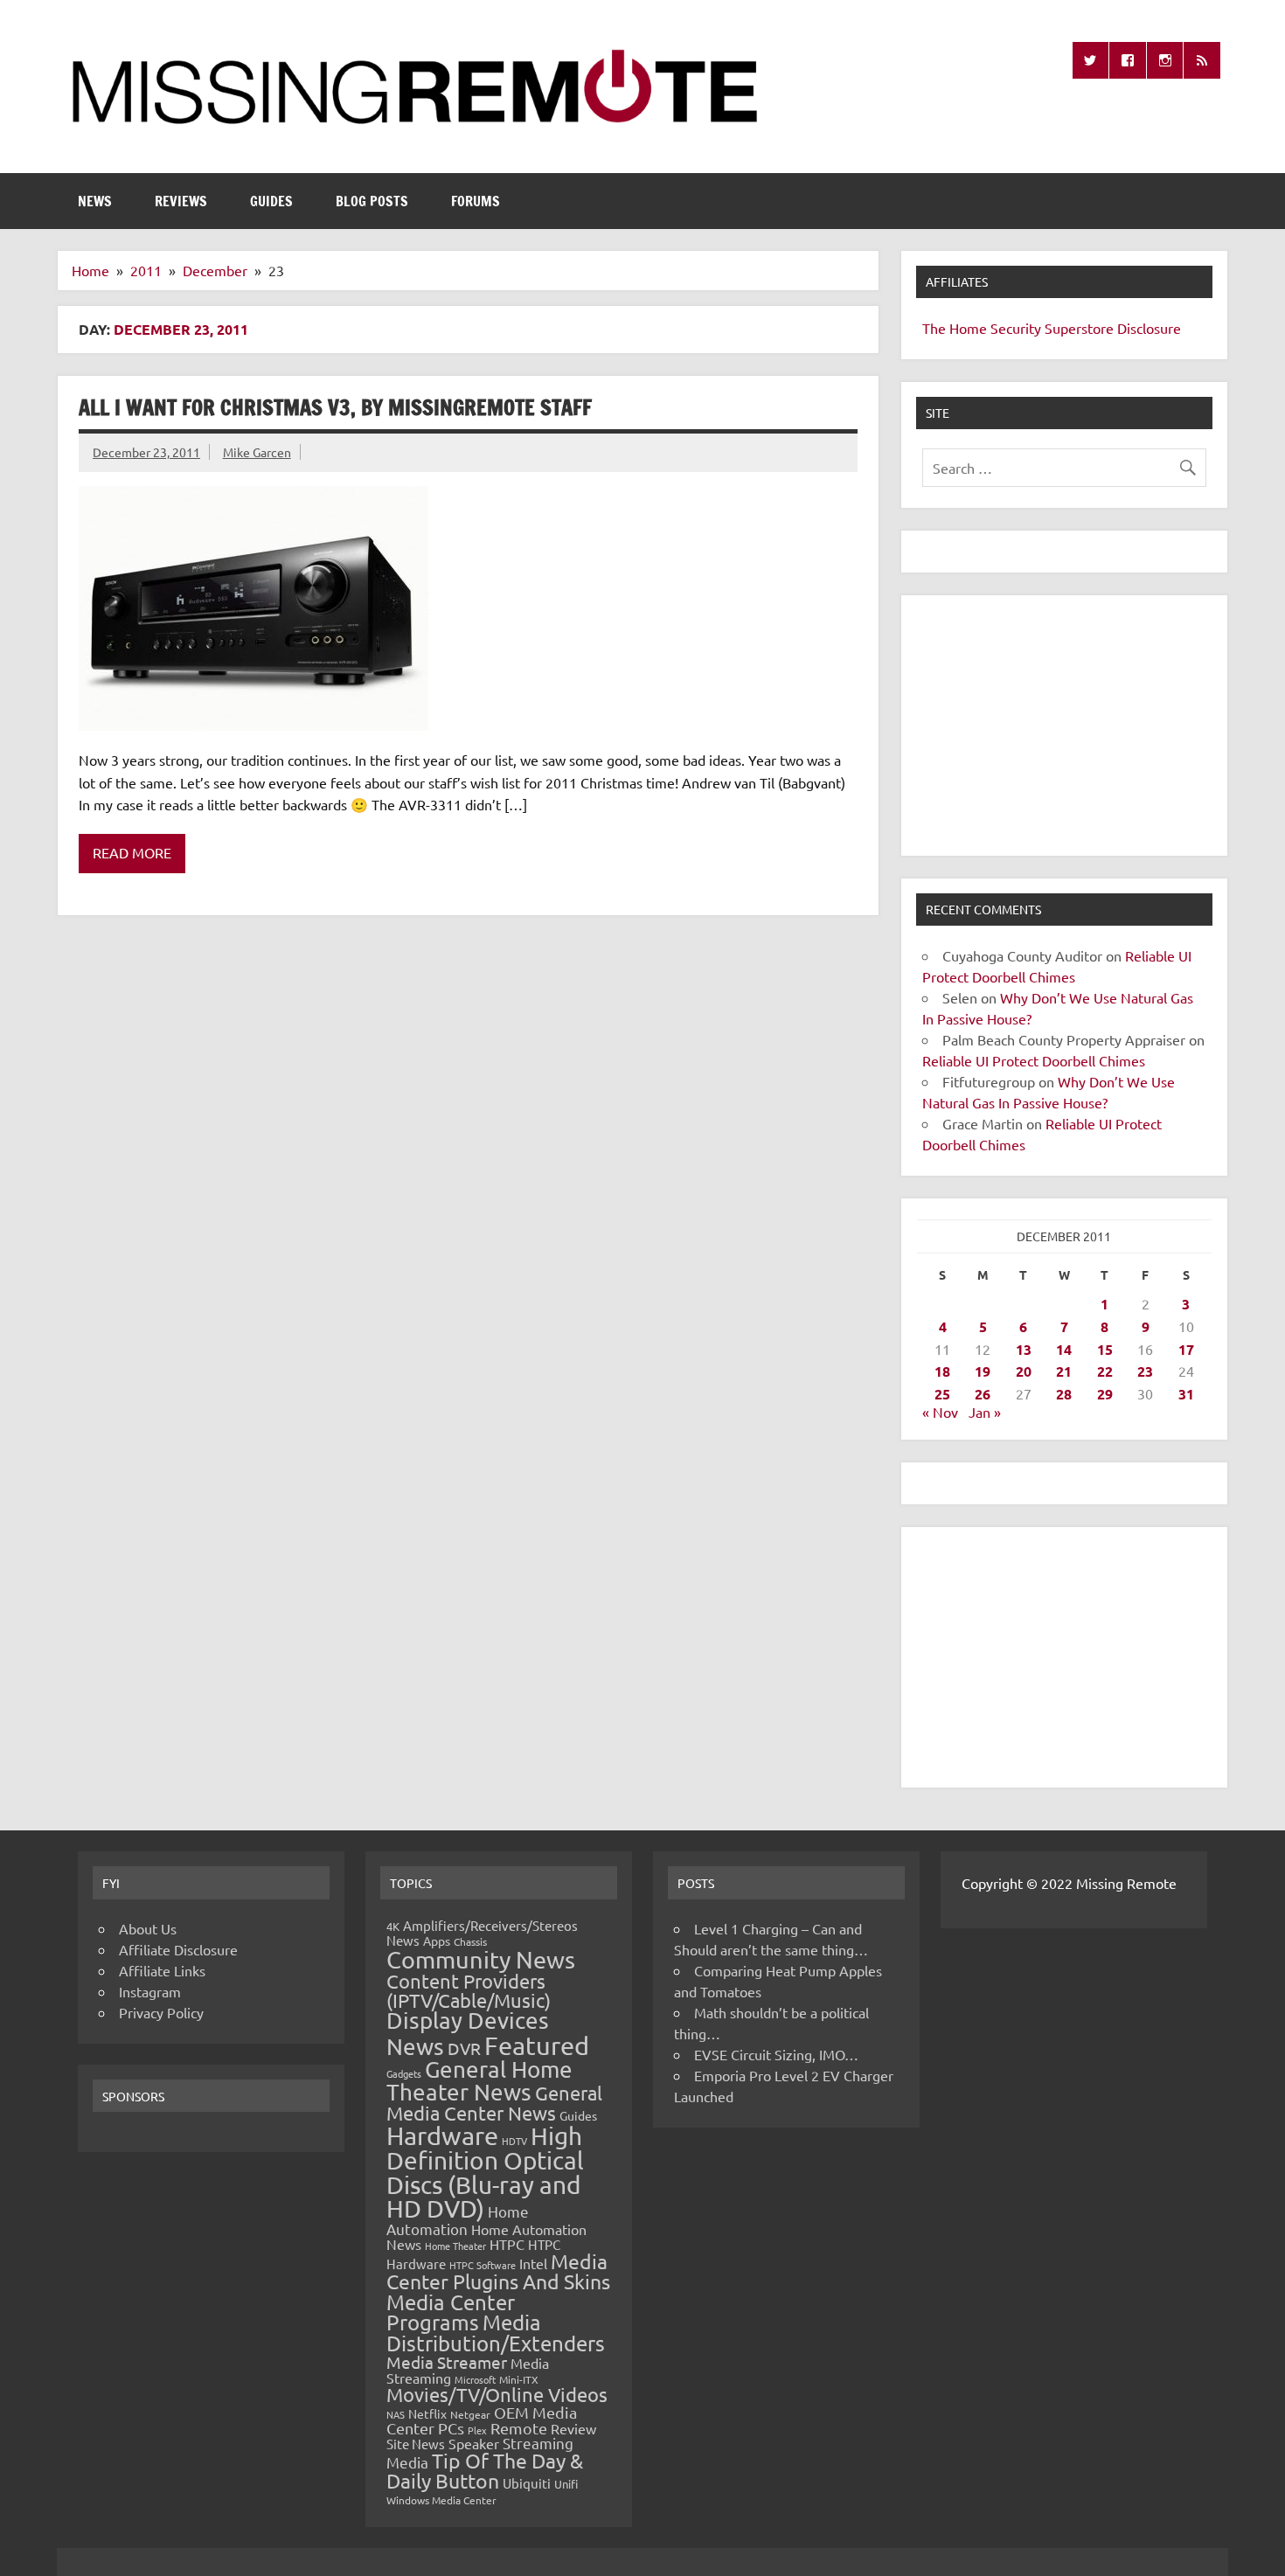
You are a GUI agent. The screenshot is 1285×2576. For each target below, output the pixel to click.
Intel (533, 2263)
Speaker (474, 2443)
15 (1105, 1349)
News (95, 201)
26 (983, 1394)
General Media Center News (494, 2103)
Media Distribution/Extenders (496, 2333)
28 (1064, 1394)
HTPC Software (483, 2265)
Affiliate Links (162, 1970)
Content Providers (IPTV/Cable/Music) (469, 1990)
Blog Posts (372, 201)
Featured (537, 2045)
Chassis (470, 1941)
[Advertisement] (1064, 726)
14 (1064, 1349)
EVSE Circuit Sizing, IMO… (776, 2054)
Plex (477, 2430)
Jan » (985, 1412)
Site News (416, 2444)
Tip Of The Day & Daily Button (485, 2470)
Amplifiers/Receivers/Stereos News (482, 1933)
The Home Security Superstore (1018, 328)
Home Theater (455, 2246)
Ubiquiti (527, 2483)
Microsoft (475, 2379)
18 (942, 1371)
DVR (464, 2048)
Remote (519, 2428)
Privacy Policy (161, 2012)
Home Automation (458, 2220)
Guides (271, 201)
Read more (132, 852)
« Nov (940, 1412)
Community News (481, 1959)
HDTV (514, 2141)
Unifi (566, 2484)
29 (1105, 1394)
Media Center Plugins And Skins (498, 2271)
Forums (476, 201)
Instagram (150, 1991)
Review (573, 2428)
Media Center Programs (451, 2312)
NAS (396, 2414)
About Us (148, 1928)
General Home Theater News (479, 2081)
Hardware (442, 2135)
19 (983, 1371)
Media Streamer (447, 2362)
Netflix (427, 2413)
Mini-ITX (519, 2379)
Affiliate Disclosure (178, 1949)
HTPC (507, 2244)
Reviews (181, 201)
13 (1024, 1349)
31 (1186, 1394)
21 (1064, 1371)
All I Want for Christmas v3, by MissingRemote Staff (335, 407)
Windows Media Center (441, 2500)
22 (1105, 1371)
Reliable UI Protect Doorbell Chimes (1034, 1060)
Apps (437, 1941)
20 (1024, 1371)
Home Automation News (486, 2236)
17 (1186, 1349)
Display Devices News (468, 2033)
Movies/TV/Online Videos (497, 2394)
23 (1145, 1371)
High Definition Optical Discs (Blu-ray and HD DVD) (485, 2173)
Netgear (470, 2414)
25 (942, 1394)
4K (393, 1926)
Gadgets (404, 2073)
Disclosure (1149, 328)
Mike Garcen (257, 452)
